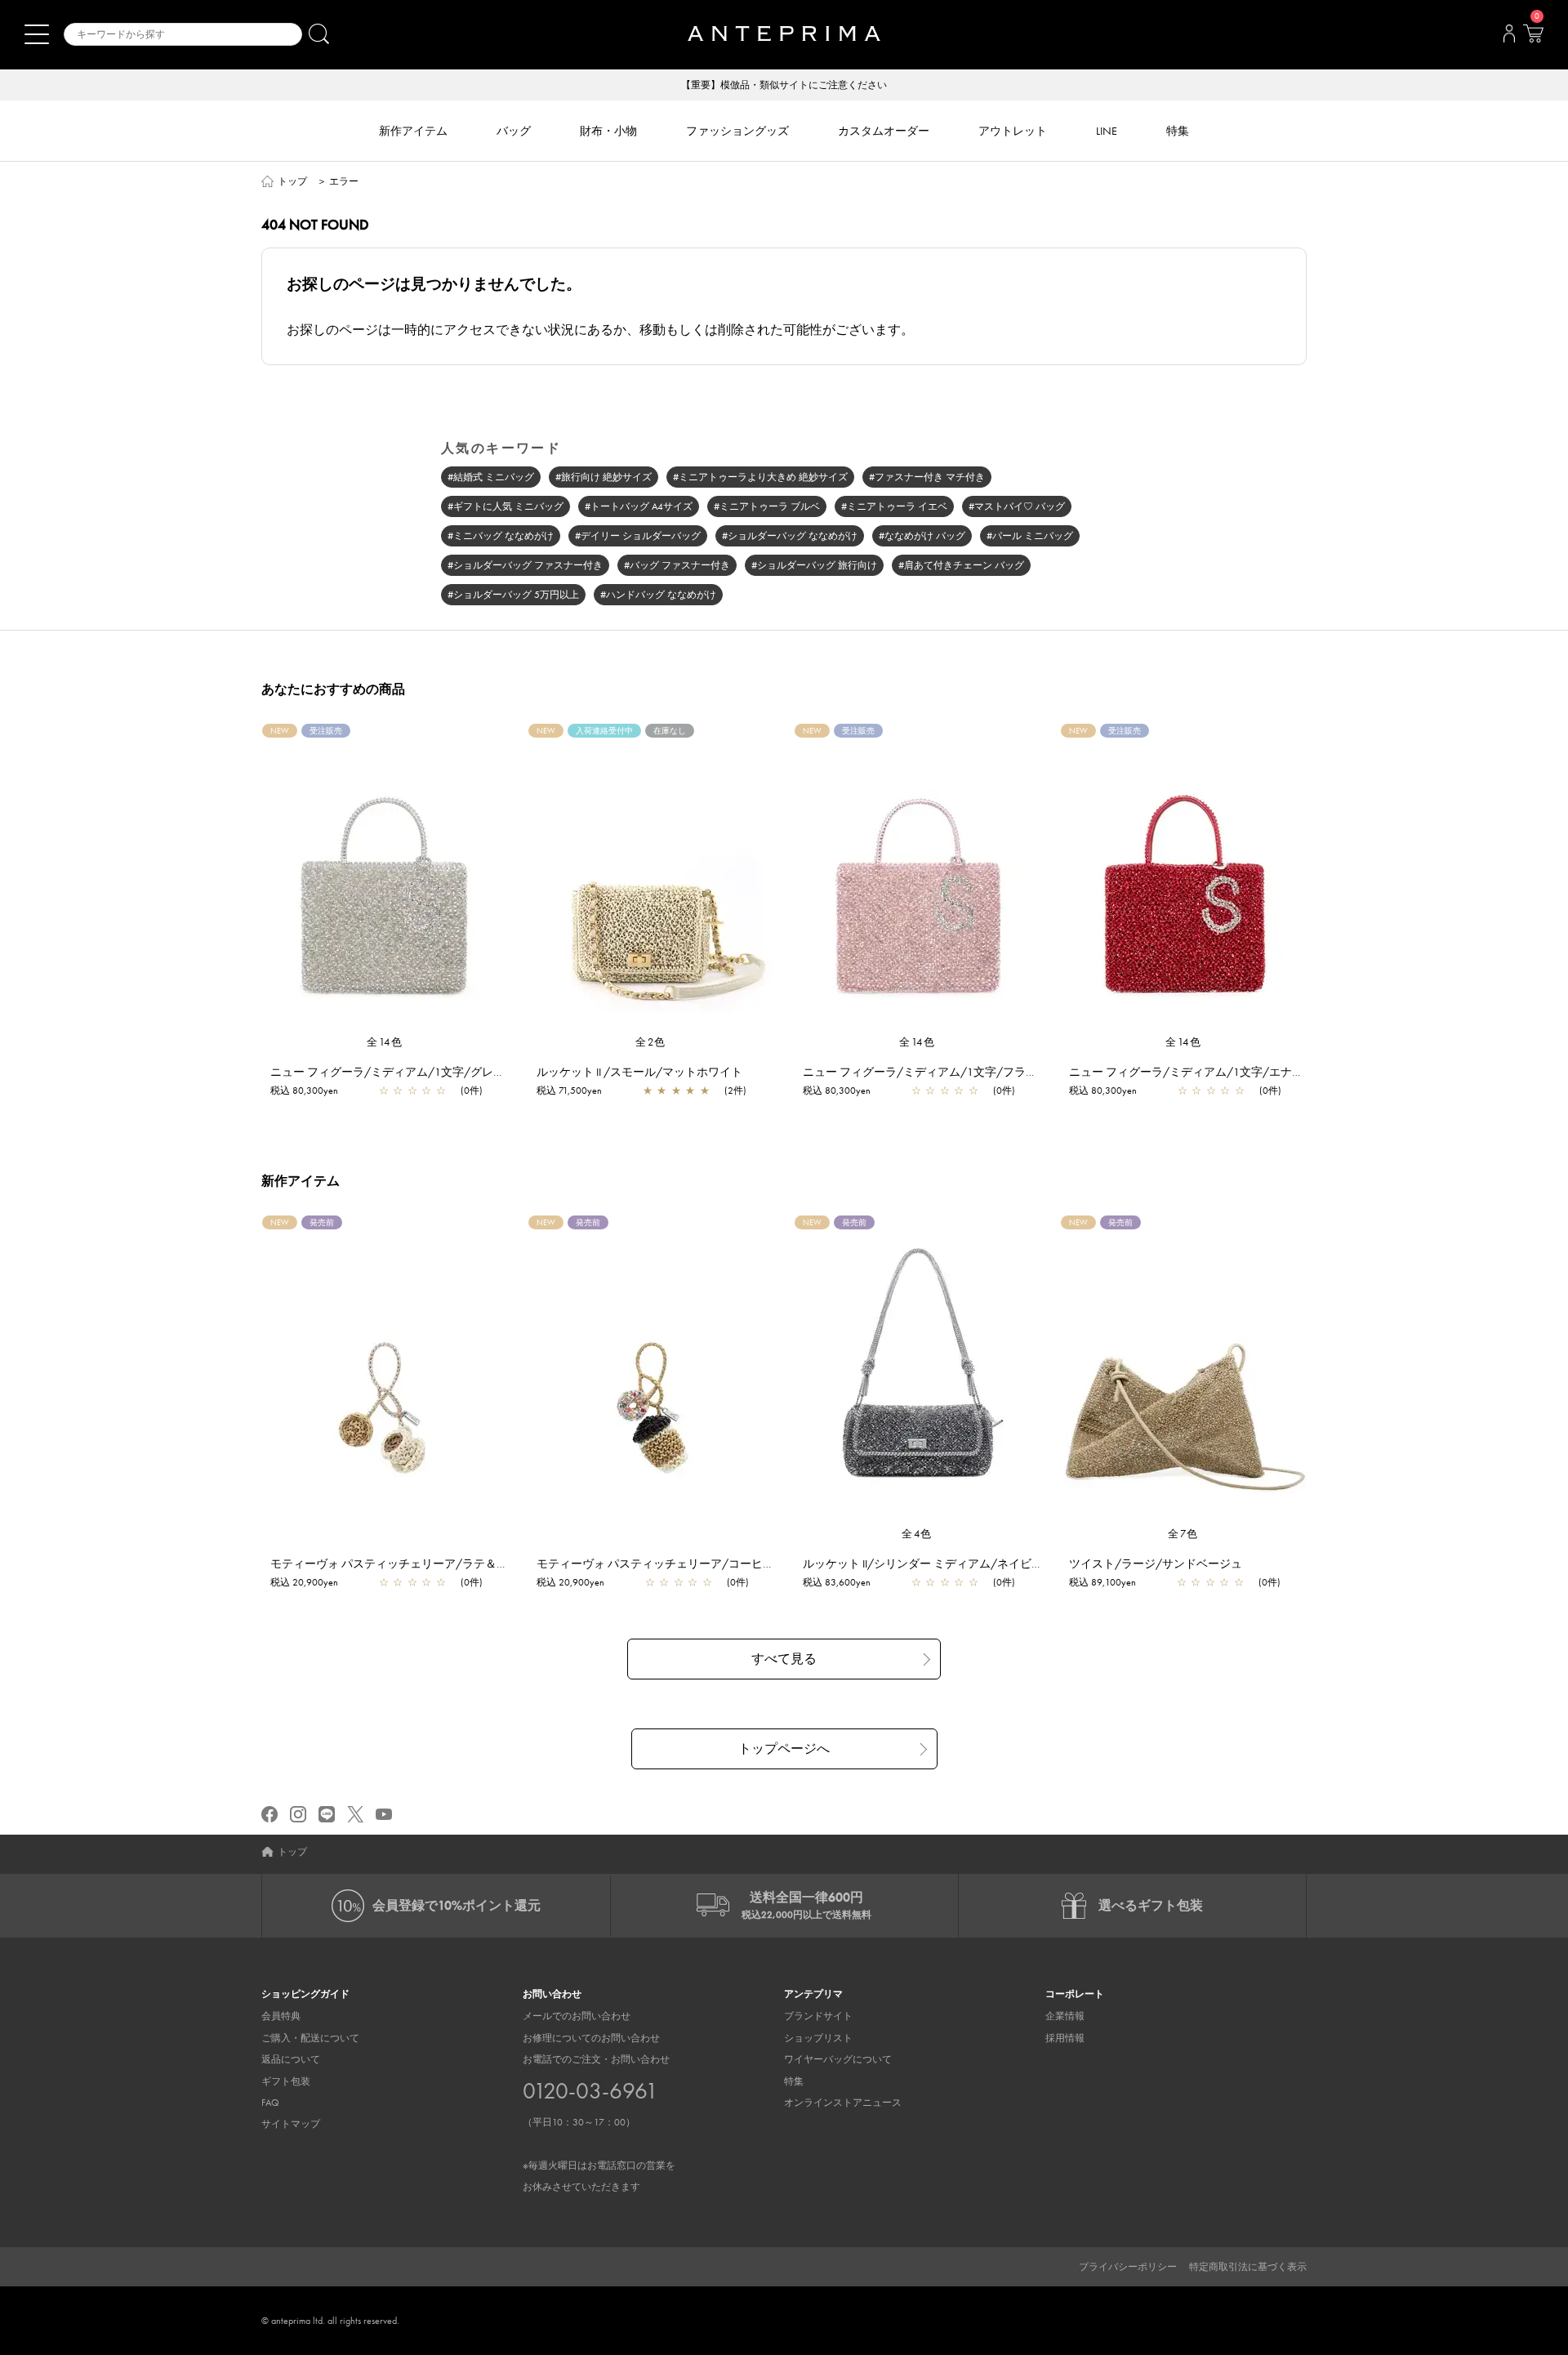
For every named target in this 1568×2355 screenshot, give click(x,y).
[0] (1533, 38)
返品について (291, 2059)
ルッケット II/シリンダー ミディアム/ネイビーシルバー (946, 1563)
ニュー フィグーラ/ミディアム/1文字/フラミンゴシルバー (954, 1072)
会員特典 (281, 2016)
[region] (651, 879)
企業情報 (1065, 2016)
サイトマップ (291, 2124)
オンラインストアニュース (843, 2103)
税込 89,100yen (1102, 1582)
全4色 (917, 1534)
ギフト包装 (286, 2081)
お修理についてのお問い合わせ (591, 2038)
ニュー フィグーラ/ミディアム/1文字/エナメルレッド (1209, 1072)
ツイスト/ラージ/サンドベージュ (1156, 1563)
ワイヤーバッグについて (838, 2059)
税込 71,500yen (569, 1091)
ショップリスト (818, 2038)
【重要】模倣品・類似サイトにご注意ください (784, 85)
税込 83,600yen (837, 1582)
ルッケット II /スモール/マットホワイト (639, 1072)
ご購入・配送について (310, 2038)
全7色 (1183, 1534)
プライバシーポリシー (1128, 2267)
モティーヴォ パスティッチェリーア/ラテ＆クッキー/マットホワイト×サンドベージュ (492, 1563)
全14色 (385, 1042)
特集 (794, 2081)
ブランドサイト (818, 2016)
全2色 (651, 1042)
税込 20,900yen (304, 1582)
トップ (292, 181)
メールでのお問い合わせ (577, 2016)
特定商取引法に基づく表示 (1248, 2267)
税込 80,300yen (304, 1091)
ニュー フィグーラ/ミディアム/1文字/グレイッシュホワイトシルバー (450, 1072)
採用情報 (1065, 2038)
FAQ (270, 2103)
